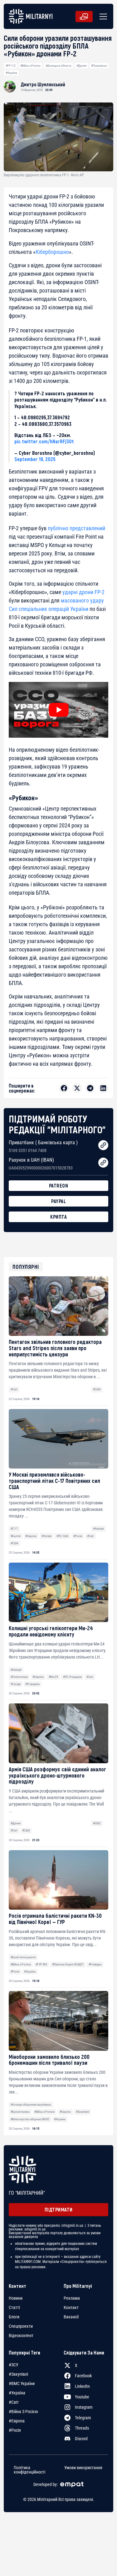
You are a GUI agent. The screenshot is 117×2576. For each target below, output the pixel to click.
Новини (16, 2298)
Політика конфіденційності (29, 2469)
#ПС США (63, 1536)
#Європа (31, 1536)
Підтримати (59, 2209)
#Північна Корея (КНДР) (68, 1964)
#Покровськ (99, 66)
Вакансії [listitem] (71, 2317)
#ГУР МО (41, 1964)
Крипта (58, 1217)
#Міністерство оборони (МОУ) (30, 2119)
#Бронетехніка (20, 2112)
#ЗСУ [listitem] (14, 2365)
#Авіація (98, 1528)
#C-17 (14, 1528)
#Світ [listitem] (14, 2402)
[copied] (103, 1145)
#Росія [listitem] (15, 2430)
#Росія (78, 1536)
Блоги (14, 2317)
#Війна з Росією (30, 66)
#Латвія (46, 1536)
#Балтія (16, 1536)
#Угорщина (32, 1684)
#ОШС (97, 1823)
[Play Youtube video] (58, 710)
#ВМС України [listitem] (22, 2383)
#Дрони (81, 66)
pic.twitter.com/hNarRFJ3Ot (44, 441)
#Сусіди (16, 1684)
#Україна (11, 73)
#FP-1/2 (11, 66)
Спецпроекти (21, 2326)
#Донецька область (58, 66)
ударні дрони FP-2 (83, 592)
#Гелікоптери (19, 1677)
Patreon (59, 1186)
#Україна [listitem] (17, 2393)
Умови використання (83, 2467)
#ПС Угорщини (72, 1677)
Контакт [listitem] (71, 2307)
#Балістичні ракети (23, 1957)
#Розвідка (95, 1964)
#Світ (14, 1389)
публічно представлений (76, 528)
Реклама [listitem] (72, 2298)
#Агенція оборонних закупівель (31, 2105)
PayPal (58, 1201)
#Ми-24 (53, 1677)
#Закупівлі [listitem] (18, 2374)
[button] (102, 17)
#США (97, 1389)
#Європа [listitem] (17, 2421)
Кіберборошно (52, 252)
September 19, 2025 (35, 459)
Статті (14, 2307)
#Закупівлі (83, 2112)
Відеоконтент (21, 2336)
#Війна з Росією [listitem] (23, 2412)
